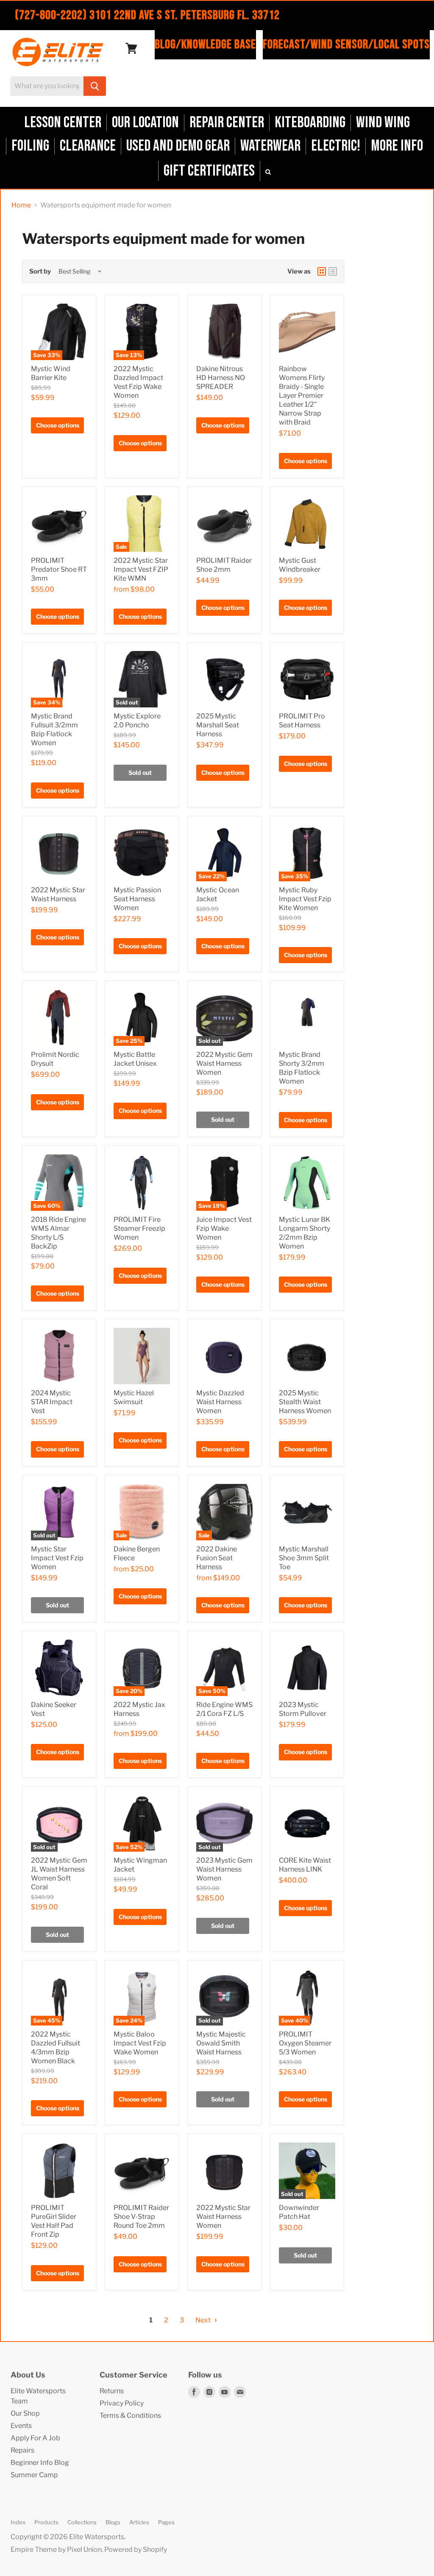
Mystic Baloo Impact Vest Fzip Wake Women (140, 2043)
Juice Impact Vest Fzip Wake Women (224, 1228)
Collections (82, 2522)
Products (46, 2522)
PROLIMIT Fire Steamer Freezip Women (139, 1228)
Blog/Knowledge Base (205, 45)
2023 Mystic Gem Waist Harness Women (224, 1869)
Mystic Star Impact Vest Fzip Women (57, 1558)
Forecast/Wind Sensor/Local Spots (346, 45)
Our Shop (25, 2413)
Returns (112, 2391)
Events (21, 2426)
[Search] (95, 86)
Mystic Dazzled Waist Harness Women (220, 1402)
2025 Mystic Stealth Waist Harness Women (305, 1402)
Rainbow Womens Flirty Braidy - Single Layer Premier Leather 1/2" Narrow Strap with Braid (302, 395)
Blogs (113, 2522)
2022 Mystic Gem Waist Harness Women (224, 1063)
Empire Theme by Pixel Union (56, 2549)
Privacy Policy (122, 2403)
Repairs (22, 2450)
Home (21, 205)
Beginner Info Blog (40, 2463)
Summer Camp (34, 2475)
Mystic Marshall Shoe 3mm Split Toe (304, 1558)
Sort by (40, 272)
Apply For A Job (35, 2438)
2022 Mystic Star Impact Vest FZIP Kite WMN (141, 569)
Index (18, 2522)
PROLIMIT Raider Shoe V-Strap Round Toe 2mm (141, 2217)
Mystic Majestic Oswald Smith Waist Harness (221, 2043)
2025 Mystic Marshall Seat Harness (218, 725)
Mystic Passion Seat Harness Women (137, 899)
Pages (166, 2522)
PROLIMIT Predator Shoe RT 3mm (59, 569)
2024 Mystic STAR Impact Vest (52, 1402)
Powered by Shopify (136, 2549)
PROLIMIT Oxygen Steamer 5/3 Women (305, 2043)
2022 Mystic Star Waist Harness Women (223, 2217)
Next (204, 2320)
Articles (139, 2522)
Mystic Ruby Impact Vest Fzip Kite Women (305, 899)
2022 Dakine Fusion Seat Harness (217, 1558)
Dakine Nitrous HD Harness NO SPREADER (221, 378)
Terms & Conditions (130, 2415)
